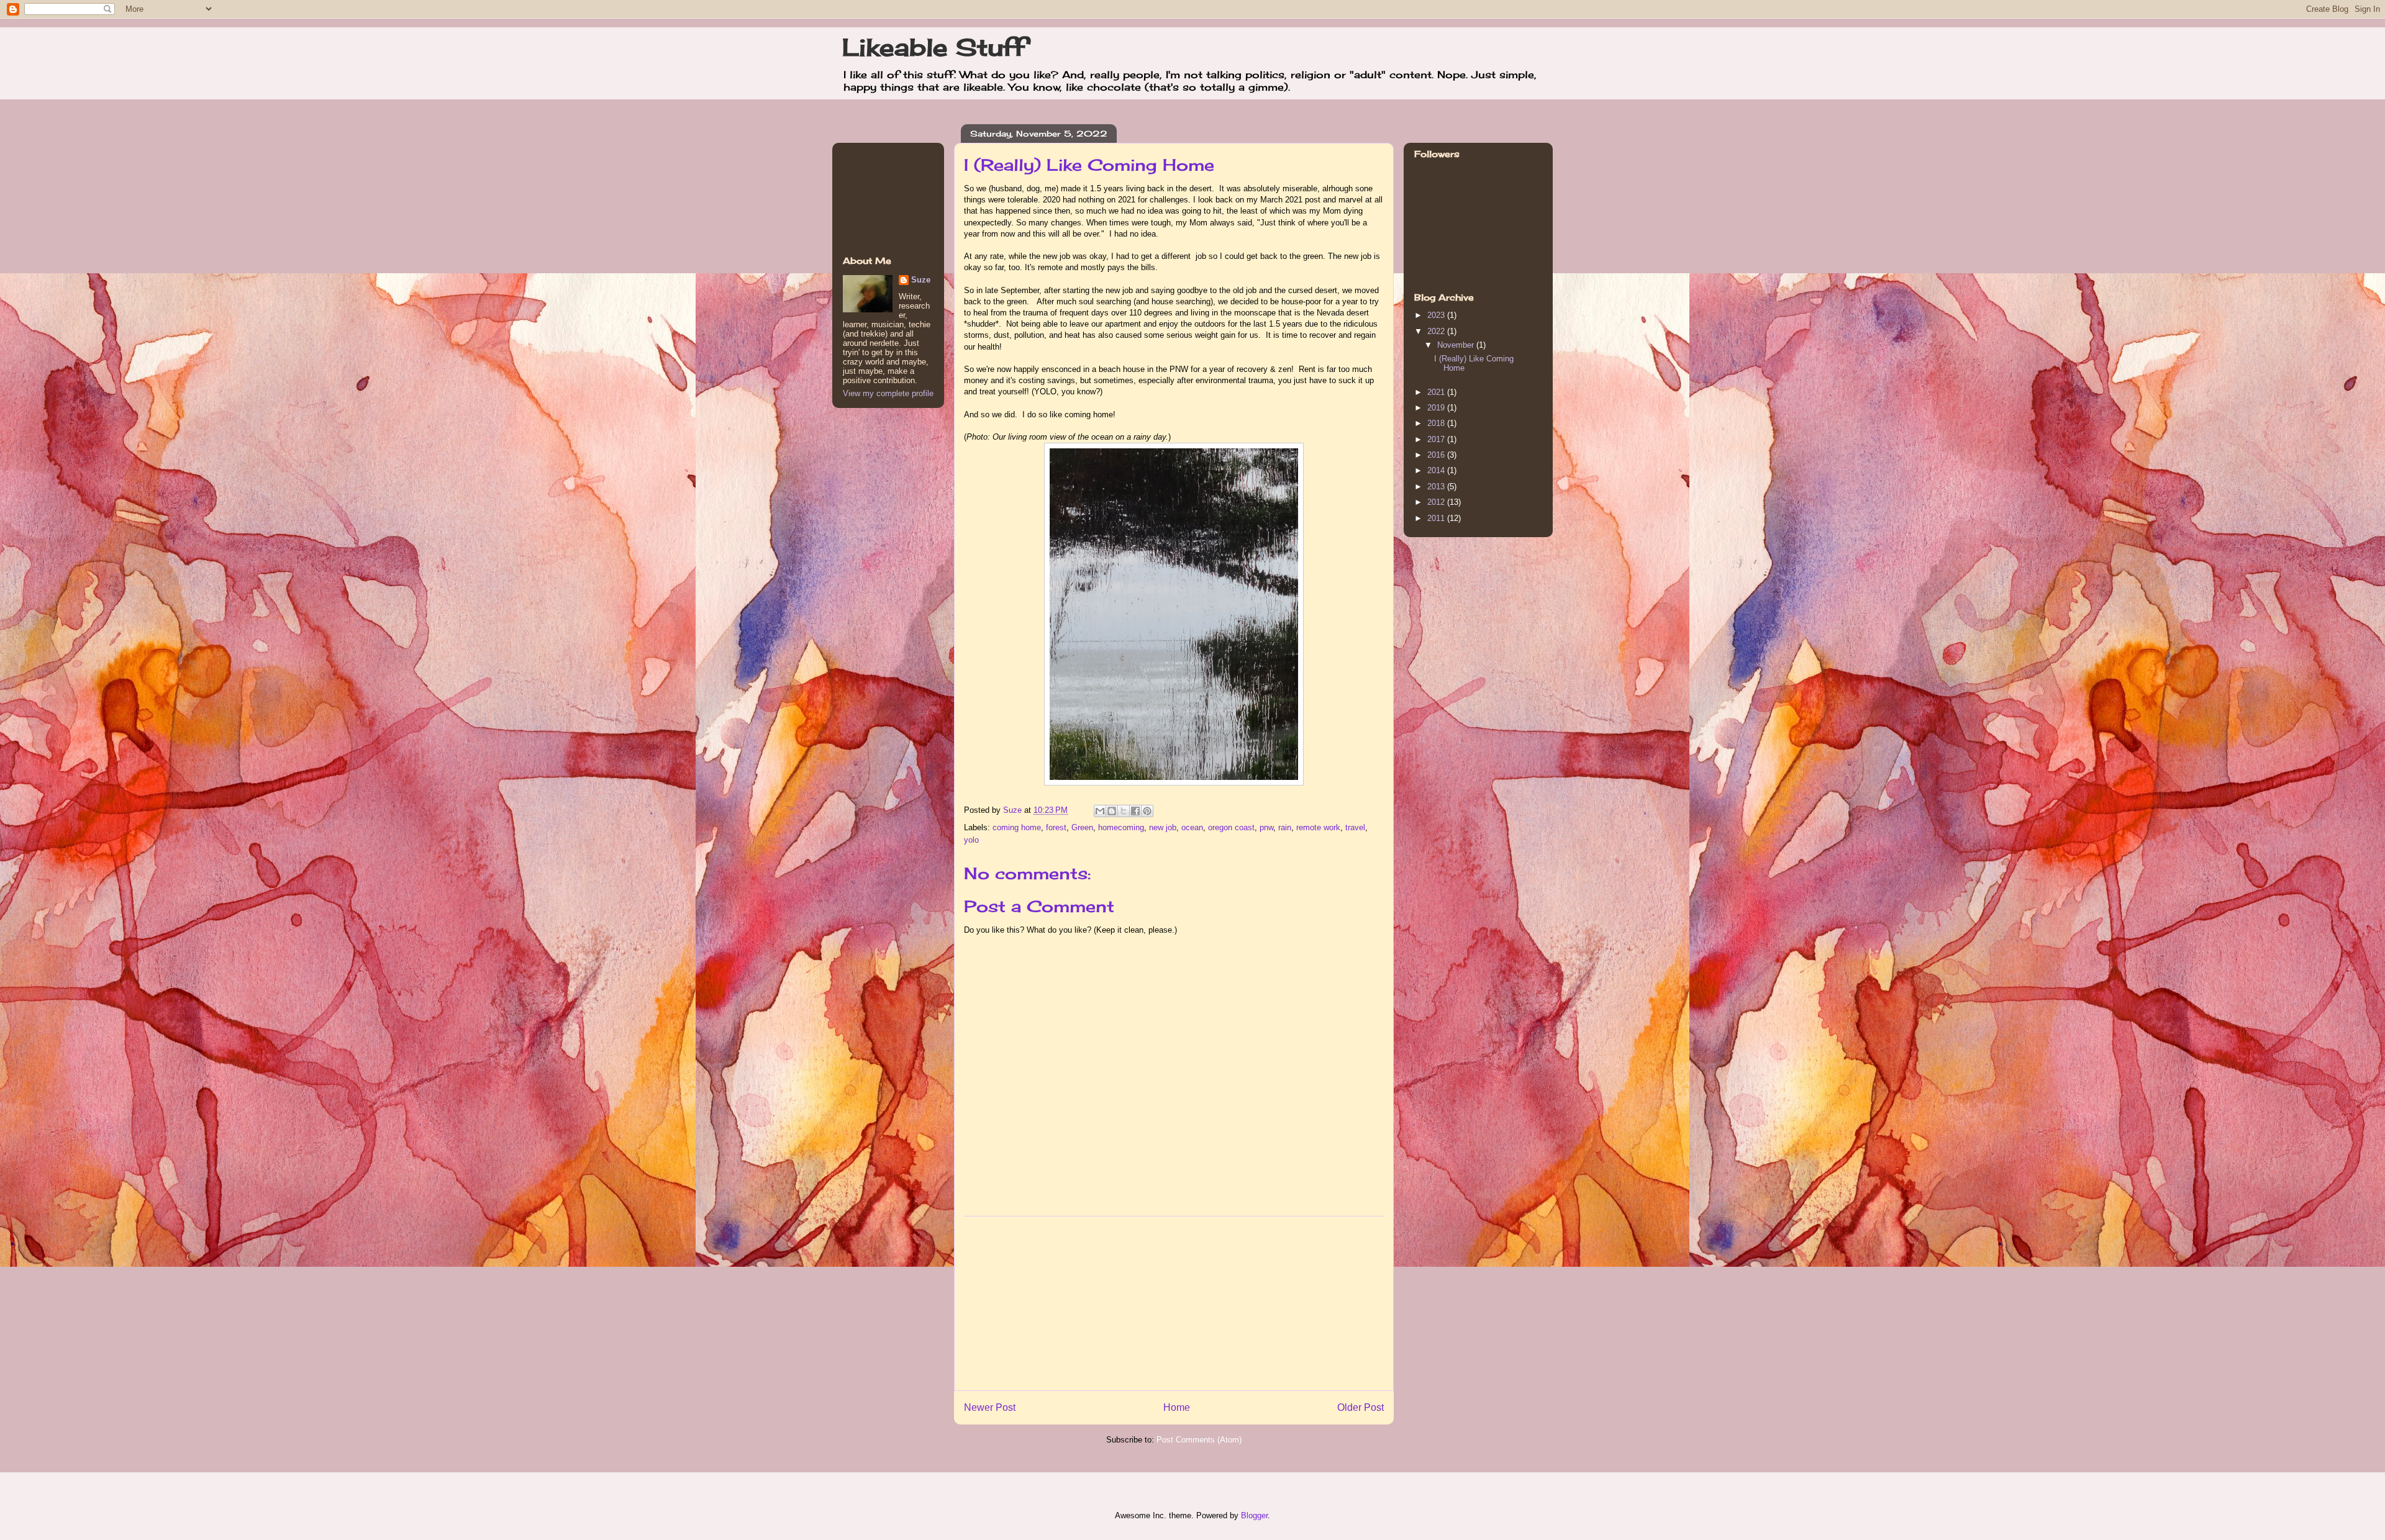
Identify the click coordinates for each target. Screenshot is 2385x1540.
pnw (1266, 827)
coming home (1017, 827)
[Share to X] (1124, 811)
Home (1177, 1407)
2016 (1437, 455)
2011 (1437, 518)
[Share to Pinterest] (1147, 811)
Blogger (1254, 1515)
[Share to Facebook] (1135, 811)
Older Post (1361, 1407)
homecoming (1121, 827)
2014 (1437, 470)
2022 (1437, 331)
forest (1056, 827)
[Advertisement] (1174, 1303)
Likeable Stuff (934, 47)
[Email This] (1100, 811)
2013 (1437, 487)
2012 (1437, 502)
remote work (1318, 827)
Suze (1014, 810)
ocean (1192, 827)
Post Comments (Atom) (1199, 1440)
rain (1285, 827)
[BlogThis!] (1112, 811)
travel (1355, 827)
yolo (971, 840)
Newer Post (990, 1407)
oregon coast (1231, 827)
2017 (1437, 439)
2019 (1437, 408)
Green (1082, 827)
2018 (1437, 423)
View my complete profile (888, 393)
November (1457, 345)
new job (1163, 827)
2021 (1437, 392)
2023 (1437, 315)
